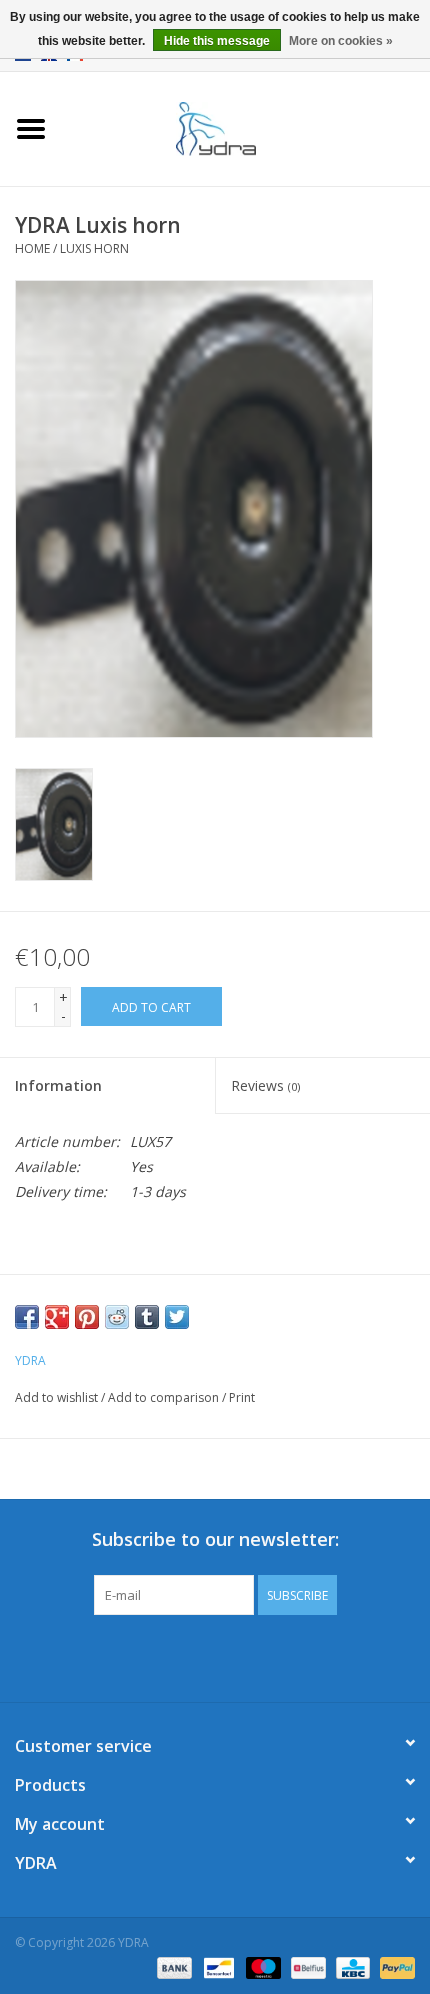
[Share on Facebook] (27, 1317)
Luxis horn (94, 248)
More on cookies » (341, 41)
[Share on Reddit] (117, 1317)
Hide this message (217, 41)
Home (32, 248)
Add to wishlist (56, 1397)
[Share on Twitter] (177, 1317)
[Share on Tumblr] (147, 1317)
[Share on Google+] (57, 1317)
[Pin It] (87, 1317)
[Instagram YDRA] (287, 1656)
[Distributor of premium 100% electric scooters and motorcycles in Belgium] (246, 127)
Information (58, 1085)
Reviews (265, 1085)
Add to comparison (165, 1397)
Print (242, 1397)
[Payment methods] (172, 1966)
